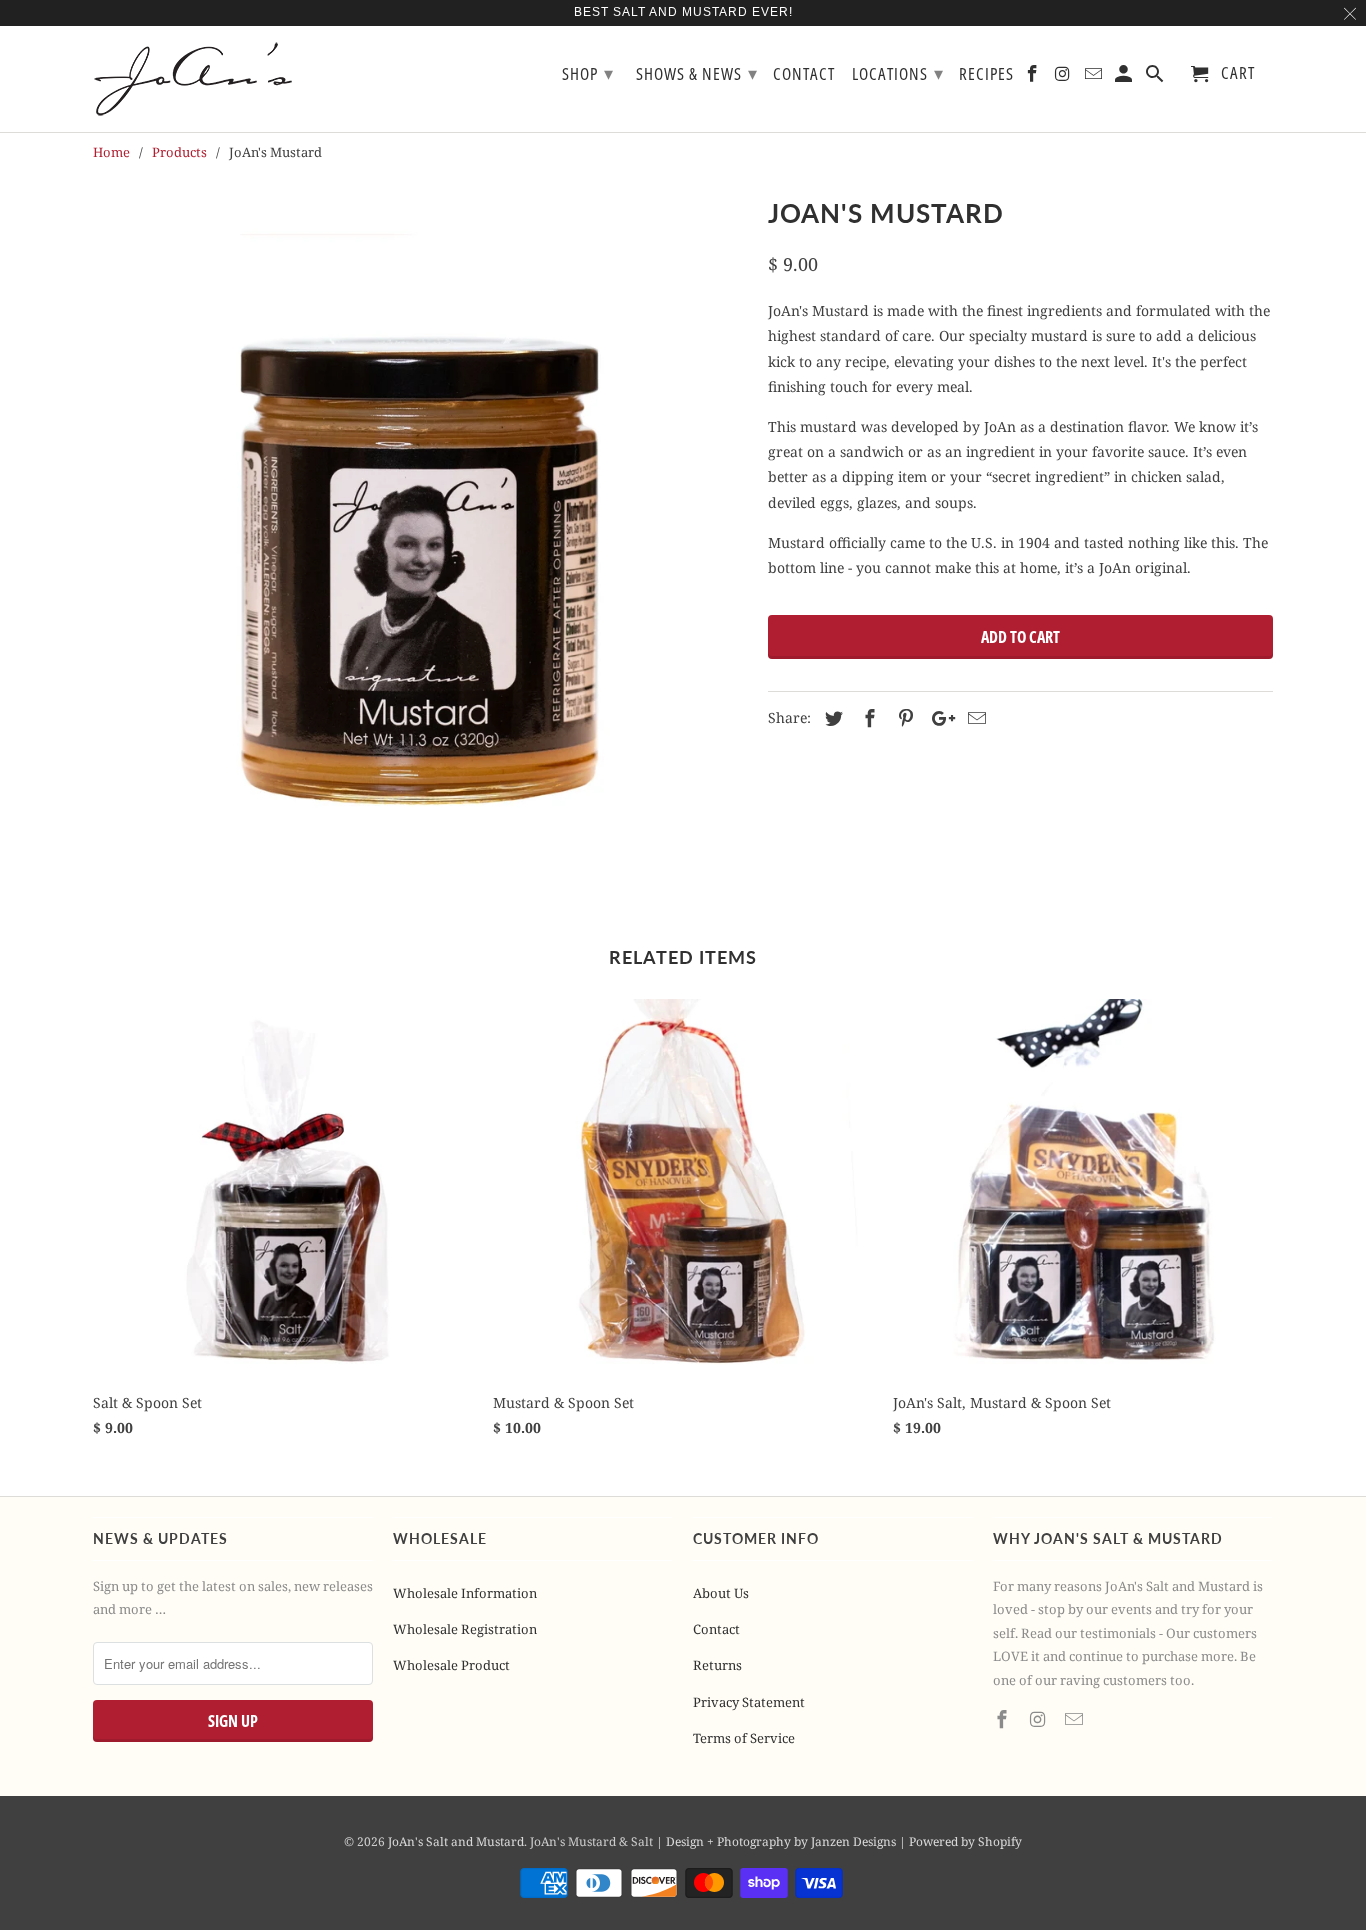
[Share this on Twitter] (831, 718)
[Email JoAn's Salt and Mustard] (1076, 1719)
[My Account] (1125, 77)
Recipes (986, 74)
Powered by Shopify (965, 1841)
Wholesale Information (465, 1593)
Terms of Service (744, 1738)
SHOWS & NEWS (697, 73)
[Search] (1156, 77)
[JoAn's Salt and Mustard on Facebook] (1004, 1719)
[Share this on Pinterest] (903, 718)
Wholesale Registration (465, 1629)
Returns (717, 1665)
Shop (588, 73)
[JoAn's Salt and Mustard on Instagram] (1040, 1719)
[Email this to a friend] (974, 718)
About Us (721, 1593)
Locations (898, 73)
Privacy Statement (749, 1702)
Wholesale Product (451, 1665)
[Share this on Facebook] (867, 718)
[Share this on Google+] (938, 718)
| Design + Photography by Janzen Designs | (782, 1841)
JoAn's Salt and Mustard (456, 1841)
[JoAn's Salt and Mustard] (208, 79)
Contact (716, 1629)
